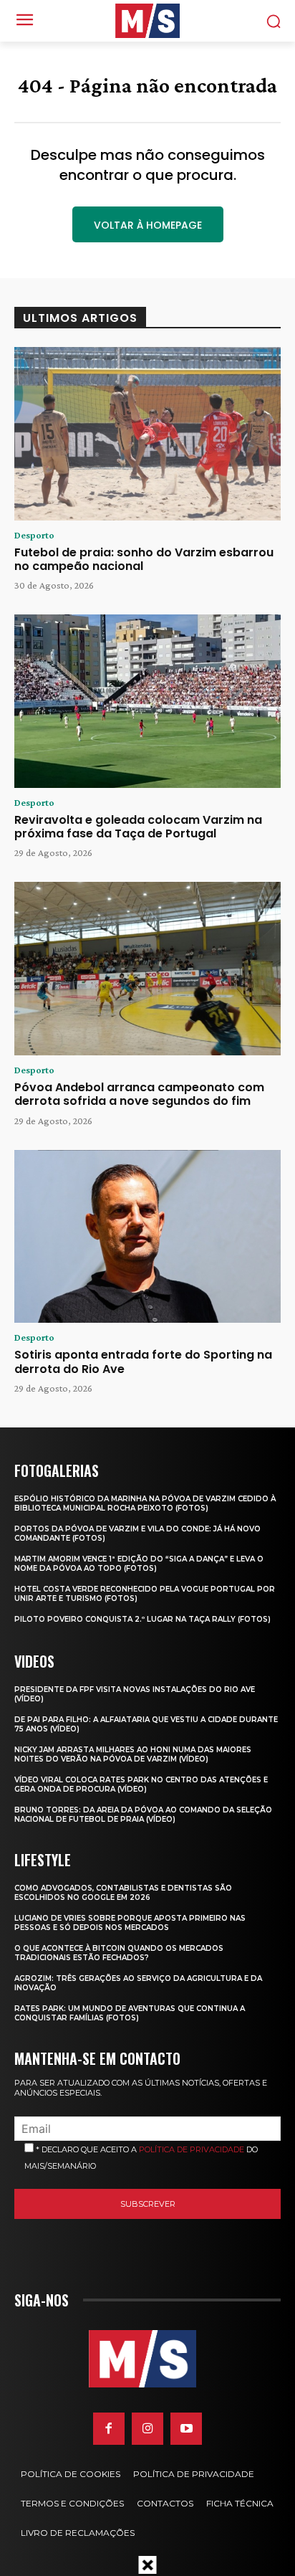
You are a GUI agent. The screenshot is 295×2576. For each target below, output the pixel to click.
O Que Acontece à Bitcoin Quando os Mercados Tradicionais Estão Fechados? (119, 1953)
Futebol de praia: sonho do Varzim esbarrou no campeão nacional (144, 559)
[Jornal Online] (147, 21)
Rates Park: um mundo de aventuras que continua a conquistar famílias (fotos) (130, 2013)
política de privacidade (192, 2149)
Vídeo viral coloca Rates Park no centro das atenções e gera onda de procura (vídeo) (141, 1784)
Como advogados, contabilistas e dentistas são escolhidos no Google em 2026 (123, 1893)
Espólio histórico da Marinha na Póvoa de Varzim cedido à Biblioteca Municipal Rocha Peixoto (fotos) (145, 1503)
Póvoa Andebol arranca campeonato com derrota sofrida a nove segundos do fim (139, 1094)
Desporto (34, 535)
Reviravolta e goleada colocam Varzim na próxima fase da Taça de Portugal (138, 827)
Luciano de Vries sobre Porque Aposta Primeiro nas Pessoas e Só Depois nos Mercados (130, 1923)
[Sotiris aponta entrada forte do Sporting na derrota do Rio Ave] (147, 1237)
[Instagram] (147, 2428)
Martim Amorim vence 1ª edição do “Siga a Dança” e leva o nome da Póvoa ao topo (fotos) (139, 1564)
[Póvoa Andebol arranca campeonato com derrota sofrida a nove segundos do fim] (147, 969)
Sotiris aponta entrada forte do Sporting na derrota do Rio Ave (143, 1361)
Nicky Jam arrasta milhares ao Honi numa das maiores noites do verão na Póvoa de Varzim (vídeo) (133, 1754)
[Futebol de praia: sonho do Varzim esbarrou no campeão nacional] (147, 434)
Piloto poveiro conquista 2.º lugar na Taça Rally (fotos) (142, 1619)
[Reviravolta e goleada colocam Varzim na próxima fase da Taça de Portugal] (147, 701)
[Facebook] (109, 2428)
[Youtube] (186, 2428)
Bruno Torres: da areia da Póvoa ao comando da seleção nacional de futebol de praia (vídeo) (143, 1815)
